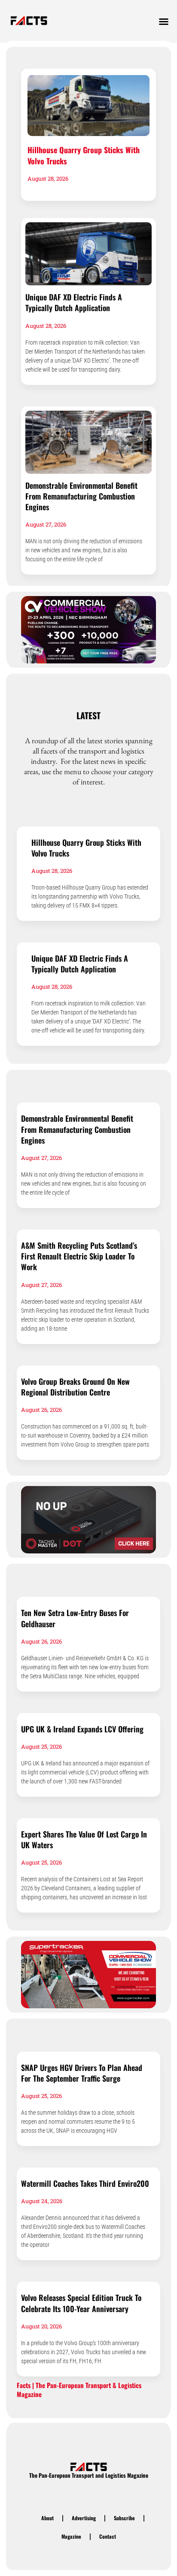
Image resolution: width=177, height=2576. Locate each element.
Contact (108, 2536)
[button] (164, 21)
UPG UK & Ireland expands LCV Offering (82, 1729)
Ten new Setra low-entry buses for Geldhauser (75, 1618)
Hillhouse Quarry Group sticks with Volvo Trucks (84, 155)
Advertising (84, 2518)
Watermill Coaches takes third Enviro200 (85, 2183)
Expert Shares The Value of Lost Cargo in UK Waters (84, 1839)
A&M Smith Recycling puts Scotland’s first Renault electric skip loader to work (79, 1256)
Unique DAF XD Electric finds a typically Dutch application (74, 302)
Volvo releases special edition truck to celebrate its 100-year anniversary (81, 2303)
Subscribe (124, 2518)
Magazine (71, 2536)
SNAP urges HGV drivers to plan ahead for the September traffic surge (82, 2073)
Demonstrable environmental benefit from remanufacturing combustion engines (81, 496)
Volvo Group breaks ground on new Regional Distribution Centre (75, 1387)
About (47, 2518)
